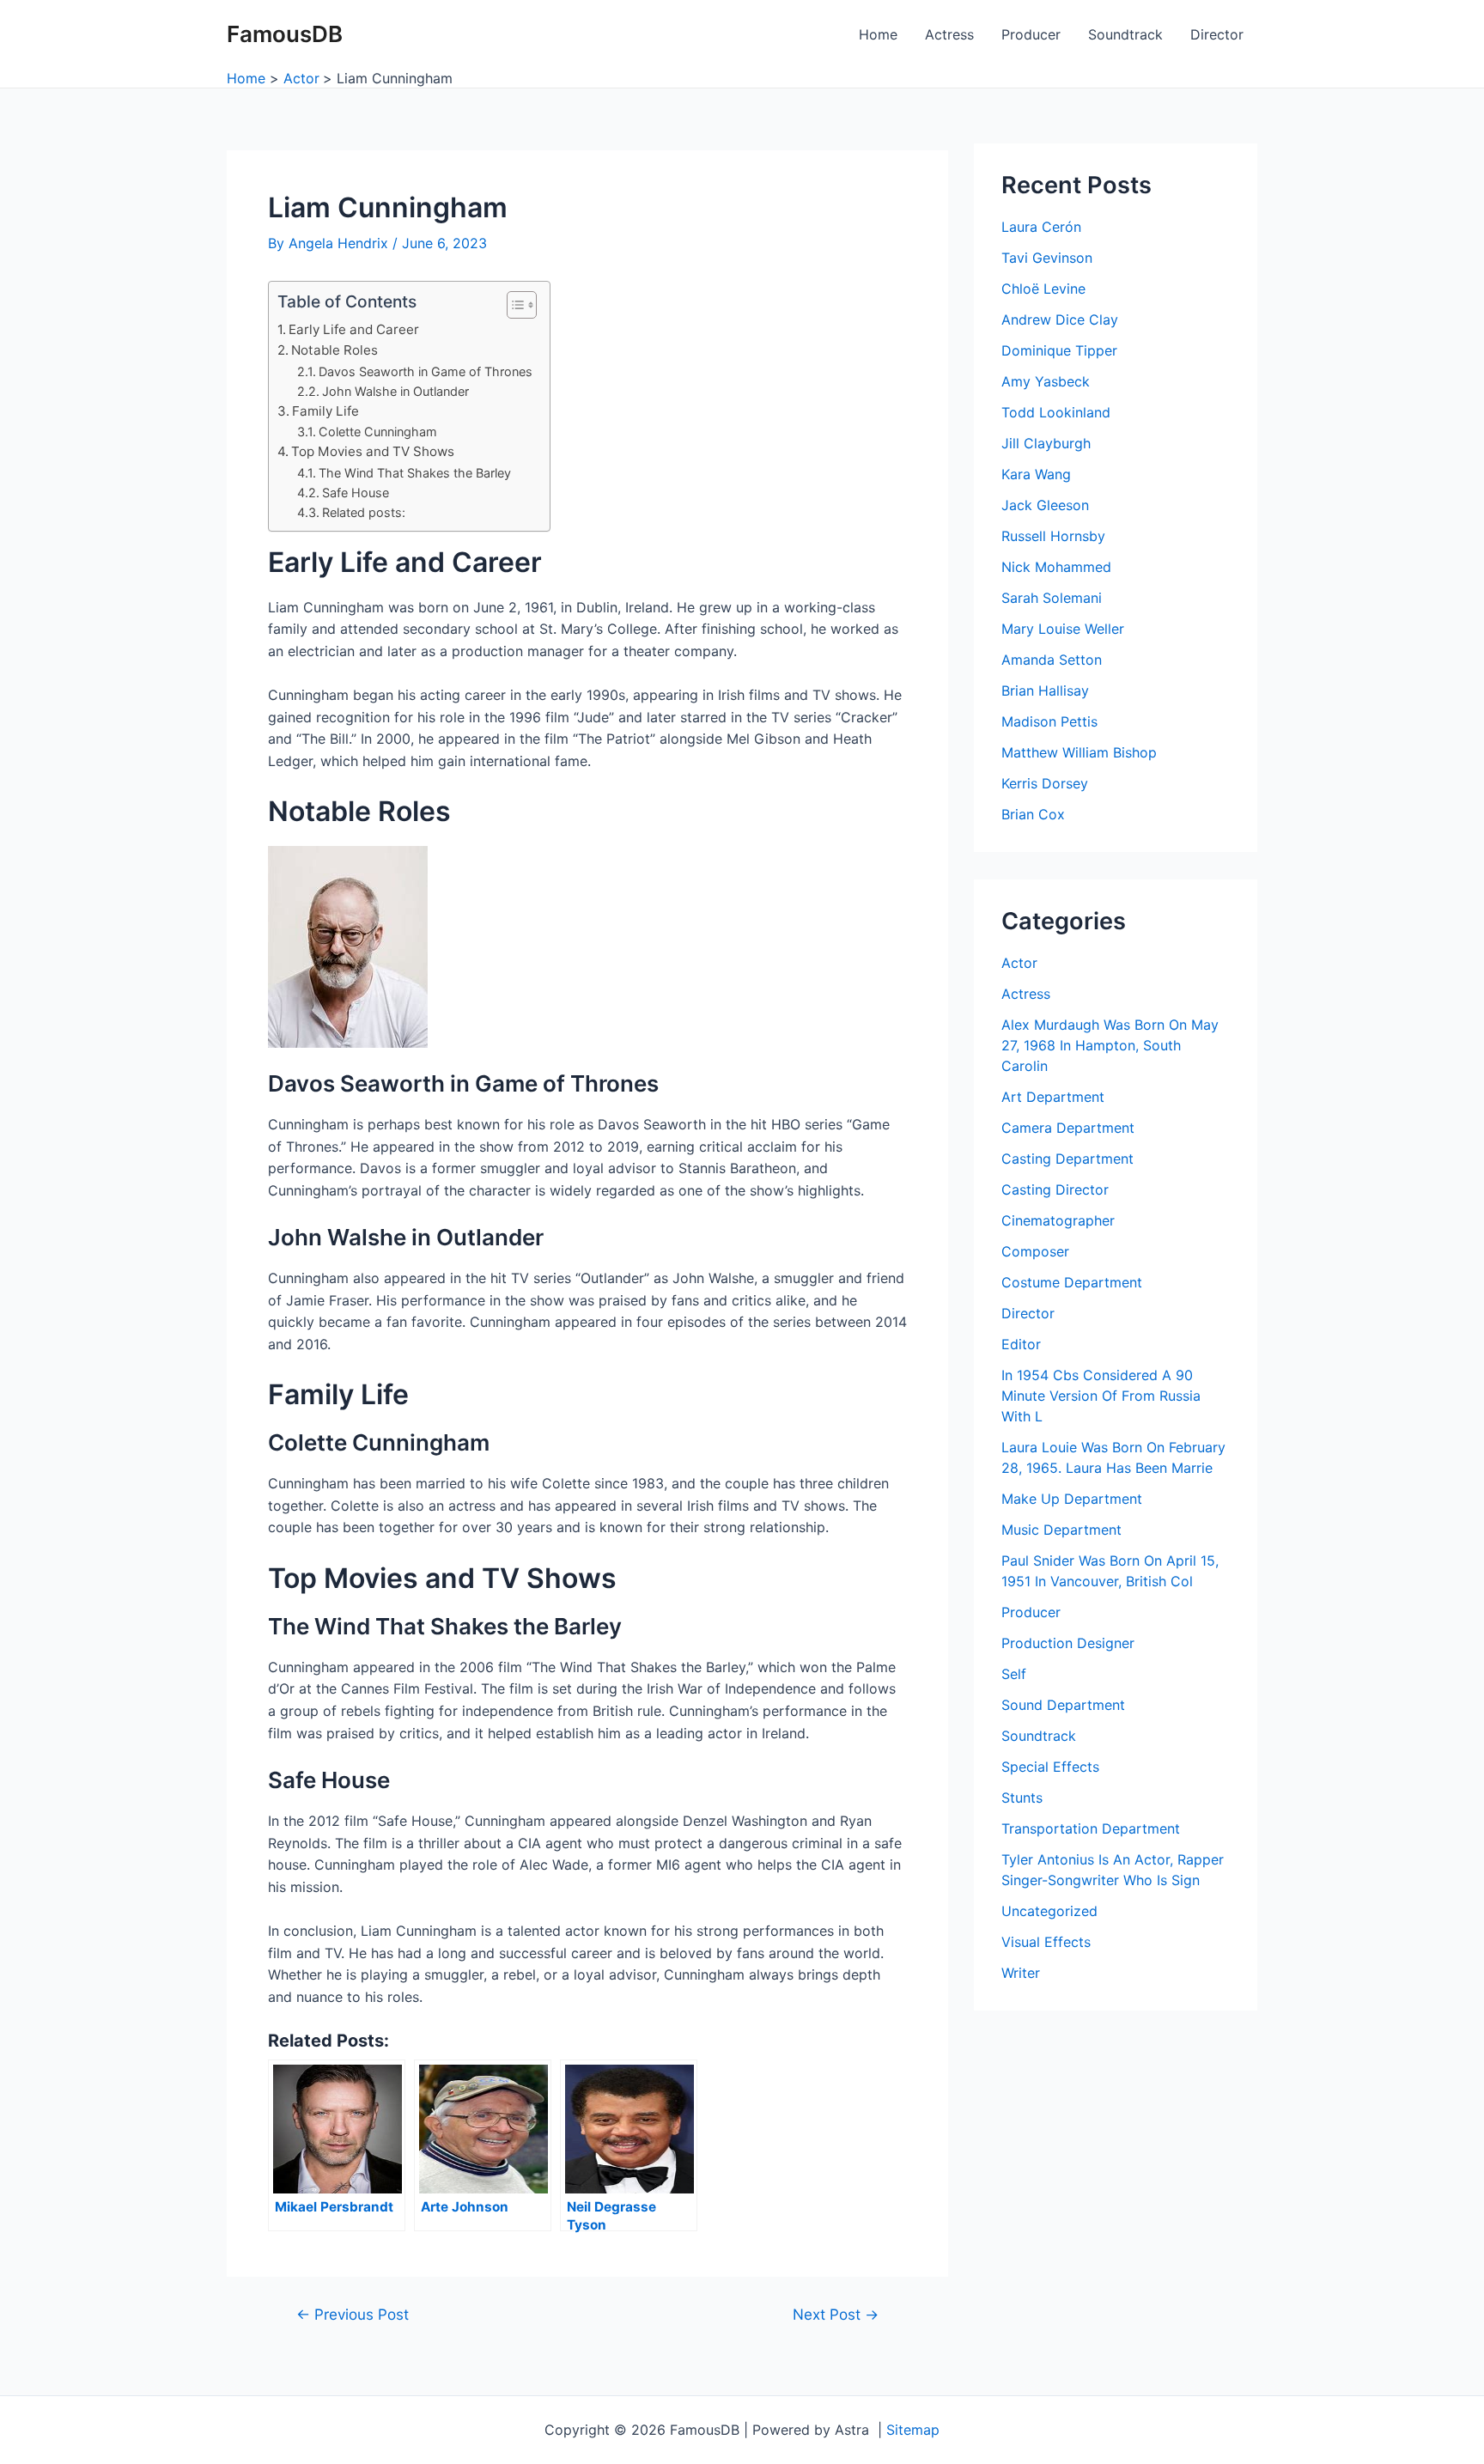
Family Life (325, 411)
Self (1014, 1674)
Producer (1031, 34)
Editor (1021, 1344)
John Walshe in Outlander (395, 391)
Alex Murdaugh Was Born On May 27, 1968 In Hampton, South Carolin (1110, 1045)
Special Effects (1050, 1767)
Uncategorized (1049, 1911)
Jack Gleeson (1045, 505)
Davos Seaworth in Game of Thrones (426, 371)
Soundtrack (1125, 34)
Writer (1021, 1973)
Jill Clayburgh (1046, 443)
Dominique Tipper (1059, 350)
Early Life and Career (354, 329)
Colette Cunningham (378, 432)
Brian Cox (1033, 814)
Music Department (1061, 1530)
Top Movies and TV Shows (373, 451)
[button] (513, 305)
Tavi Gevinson (1047, 258)
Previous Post (353, 2314)
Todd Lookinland (1056, 412)
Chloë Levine (1043, 289)
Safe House (356, 493)
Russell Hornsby (1053, 536)
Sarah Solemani (1052, 598)
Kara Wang (1036, 474)
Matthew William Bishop (1079, 752)
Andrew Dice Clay (1060, 319)
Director (1217, 34)
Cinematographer (1058, 1220)
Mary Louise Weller (1063, 629)
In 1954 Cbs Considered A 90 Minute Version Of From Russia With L (1101, 1396)
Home (878, 34)
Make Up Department (1072, 1499)
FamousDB (285, 34)
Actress (949, 34)
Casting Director (1055, 1189)
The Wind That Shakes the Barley (415, 473)
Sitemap (913, 2430)
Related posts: (364, 512)
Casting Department (1067, 1159)
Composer (1035, 1251)
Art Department (1053, 1097)
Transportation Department (1091, 1828)
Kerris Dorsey (1045, 783)
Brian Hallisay (1045, 691)
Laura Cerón (1041, 227)
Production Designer (1068, 1643)
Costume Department (1072, 1282)
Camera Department (1068, 1128)
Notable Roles (335, 350)
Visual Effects (1046, 1942)
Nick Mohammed (1056, 567)
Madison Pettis (1049, 721)
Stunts (1022, 1798)
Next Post (836, 2314)
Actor (1019, 963)
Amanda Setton (1052, 660)
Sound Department (1063, 1705)
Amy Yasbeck (1046, 381)
